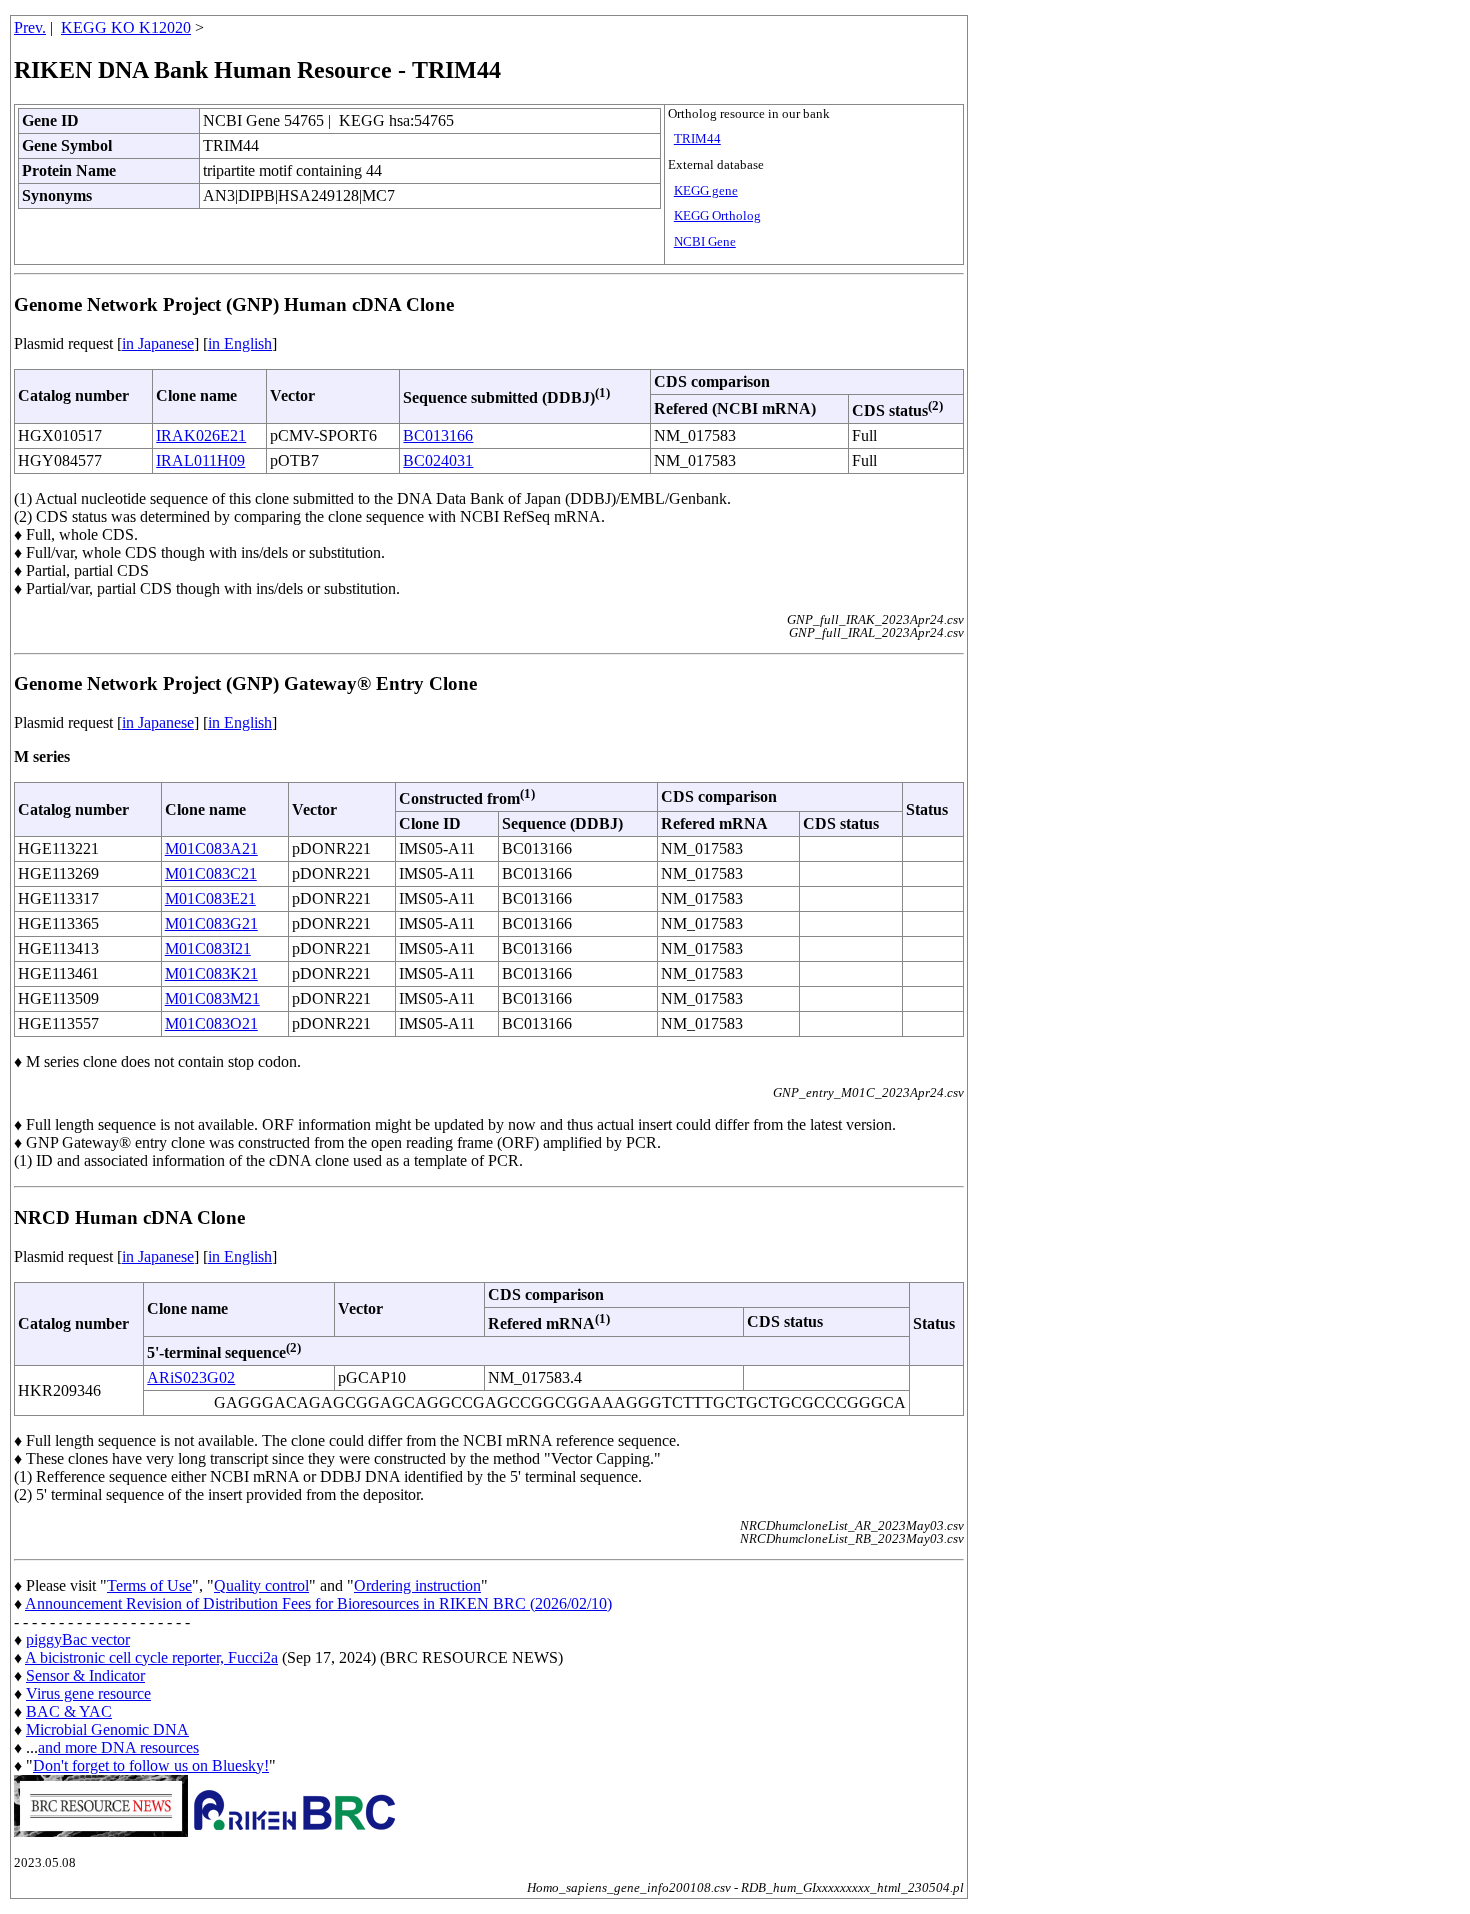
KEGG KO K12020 (126, 27)
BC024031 (438, 460)
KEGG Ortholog (717, 216)
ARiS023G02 (191, 1377)
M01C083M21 (212, 998)
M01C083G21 (211, 923)
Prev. (30, 27)
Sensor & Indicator (85, 1675)
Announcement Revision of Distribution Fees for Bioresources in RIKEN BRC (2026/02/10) (318, 1603)
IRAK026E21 (201, 435)
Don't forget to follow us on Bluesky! (151, 1765)
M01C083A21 (211, 848)
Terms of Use (149, 1585)
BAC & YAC (69, 1711)
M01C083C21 (211, 873)
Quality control (261, 1585)
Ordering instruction (417, 1585)
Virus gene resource (88, 1693)
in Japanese (158, 343)
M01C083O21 (211, 1023)
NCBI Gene (705, 242)
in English (240, 343)
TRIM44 (697, 139)
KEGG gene (706, 191)
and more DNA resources (118, 1747)
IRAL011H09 (200, 460)
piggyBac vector (78, 1639)
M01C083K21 (211, 973)
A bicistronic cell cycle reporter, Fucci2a (151, 1657)
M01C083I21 (208, 948)
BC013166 (438, 435)
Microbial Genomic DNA (107, 1729)
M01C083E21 (210, 898)
